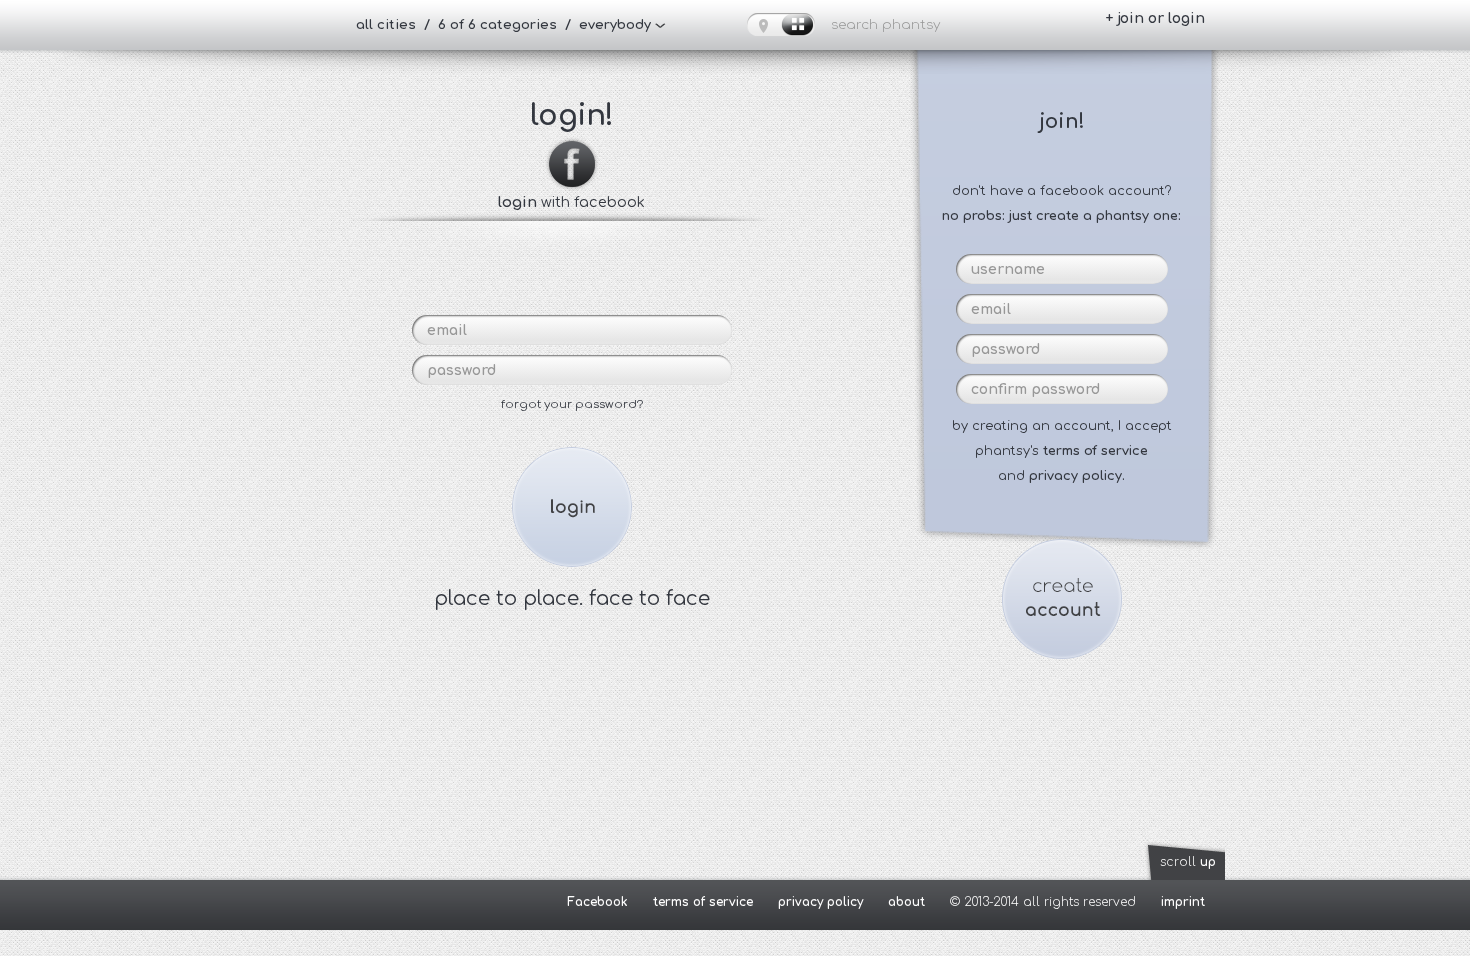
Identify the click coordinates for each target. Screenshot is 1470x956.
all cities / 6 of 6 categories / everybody (503, 25)
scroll (1188, 862)
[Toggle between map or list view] (781, 24)
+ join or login (1155, 18)
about (906, 902)
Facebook (597, 902)
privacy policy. (1077, 476)
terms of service (1095, 451)
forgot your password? (572, 404)
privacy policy (820, 902)
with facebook (571, 202)
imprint (1183, 902)
